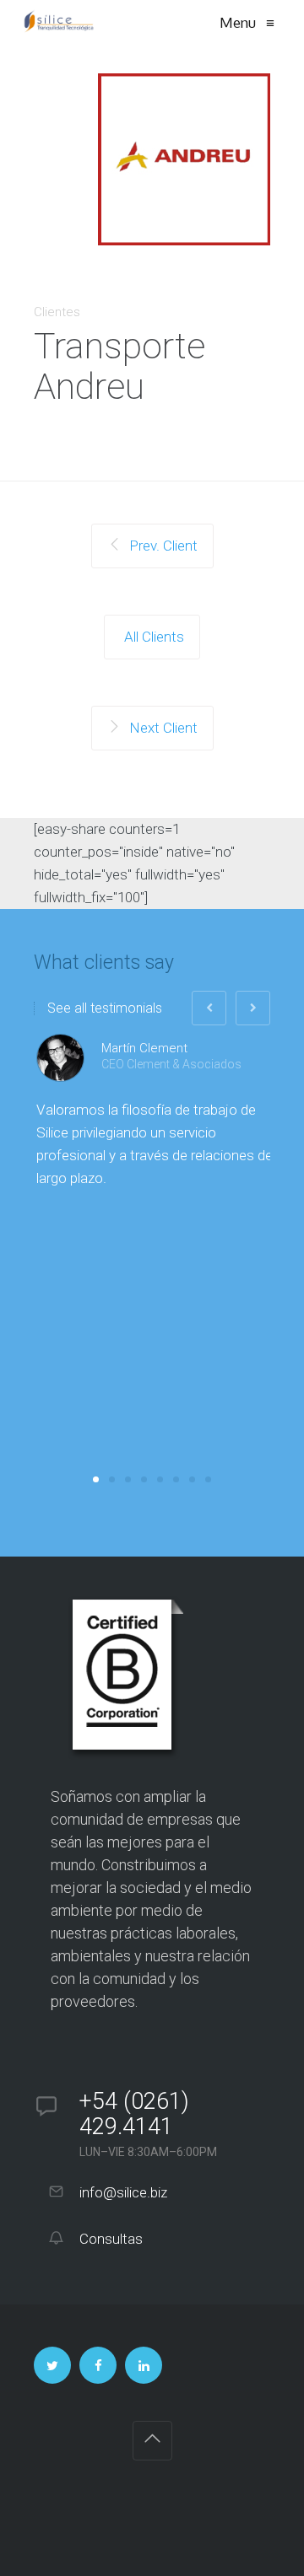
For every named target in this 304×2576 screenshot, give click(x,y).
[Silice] (59, 23)
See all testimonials (105, 1008)
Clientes (57, 312)
